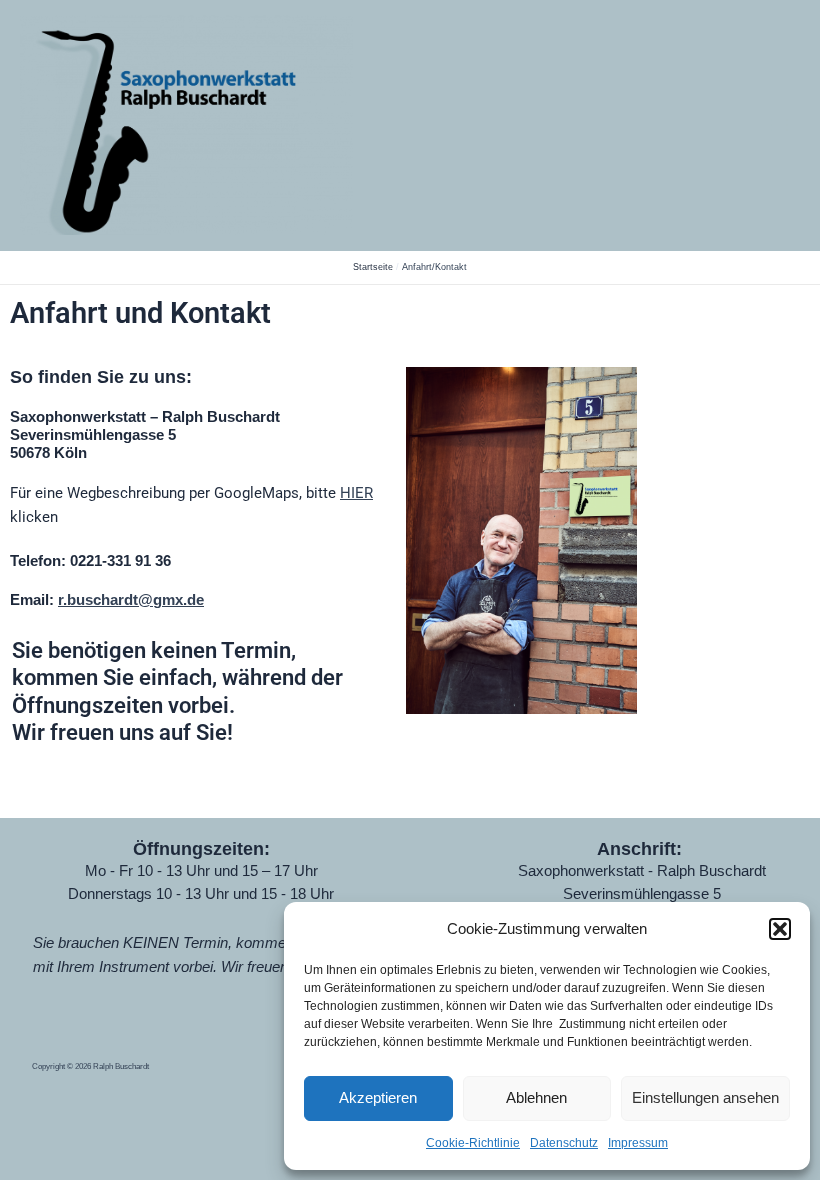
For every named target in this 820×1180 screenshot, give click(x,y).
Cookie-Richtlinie (473, 1143)
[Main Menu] (779, 125)
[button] (780, 929)
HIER (356, 493)
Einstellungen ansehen (705, 1097)
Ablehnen (536, 1097)
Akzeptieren (378, 1097)
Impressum (638, 1143)
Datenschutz (564, 1143)
